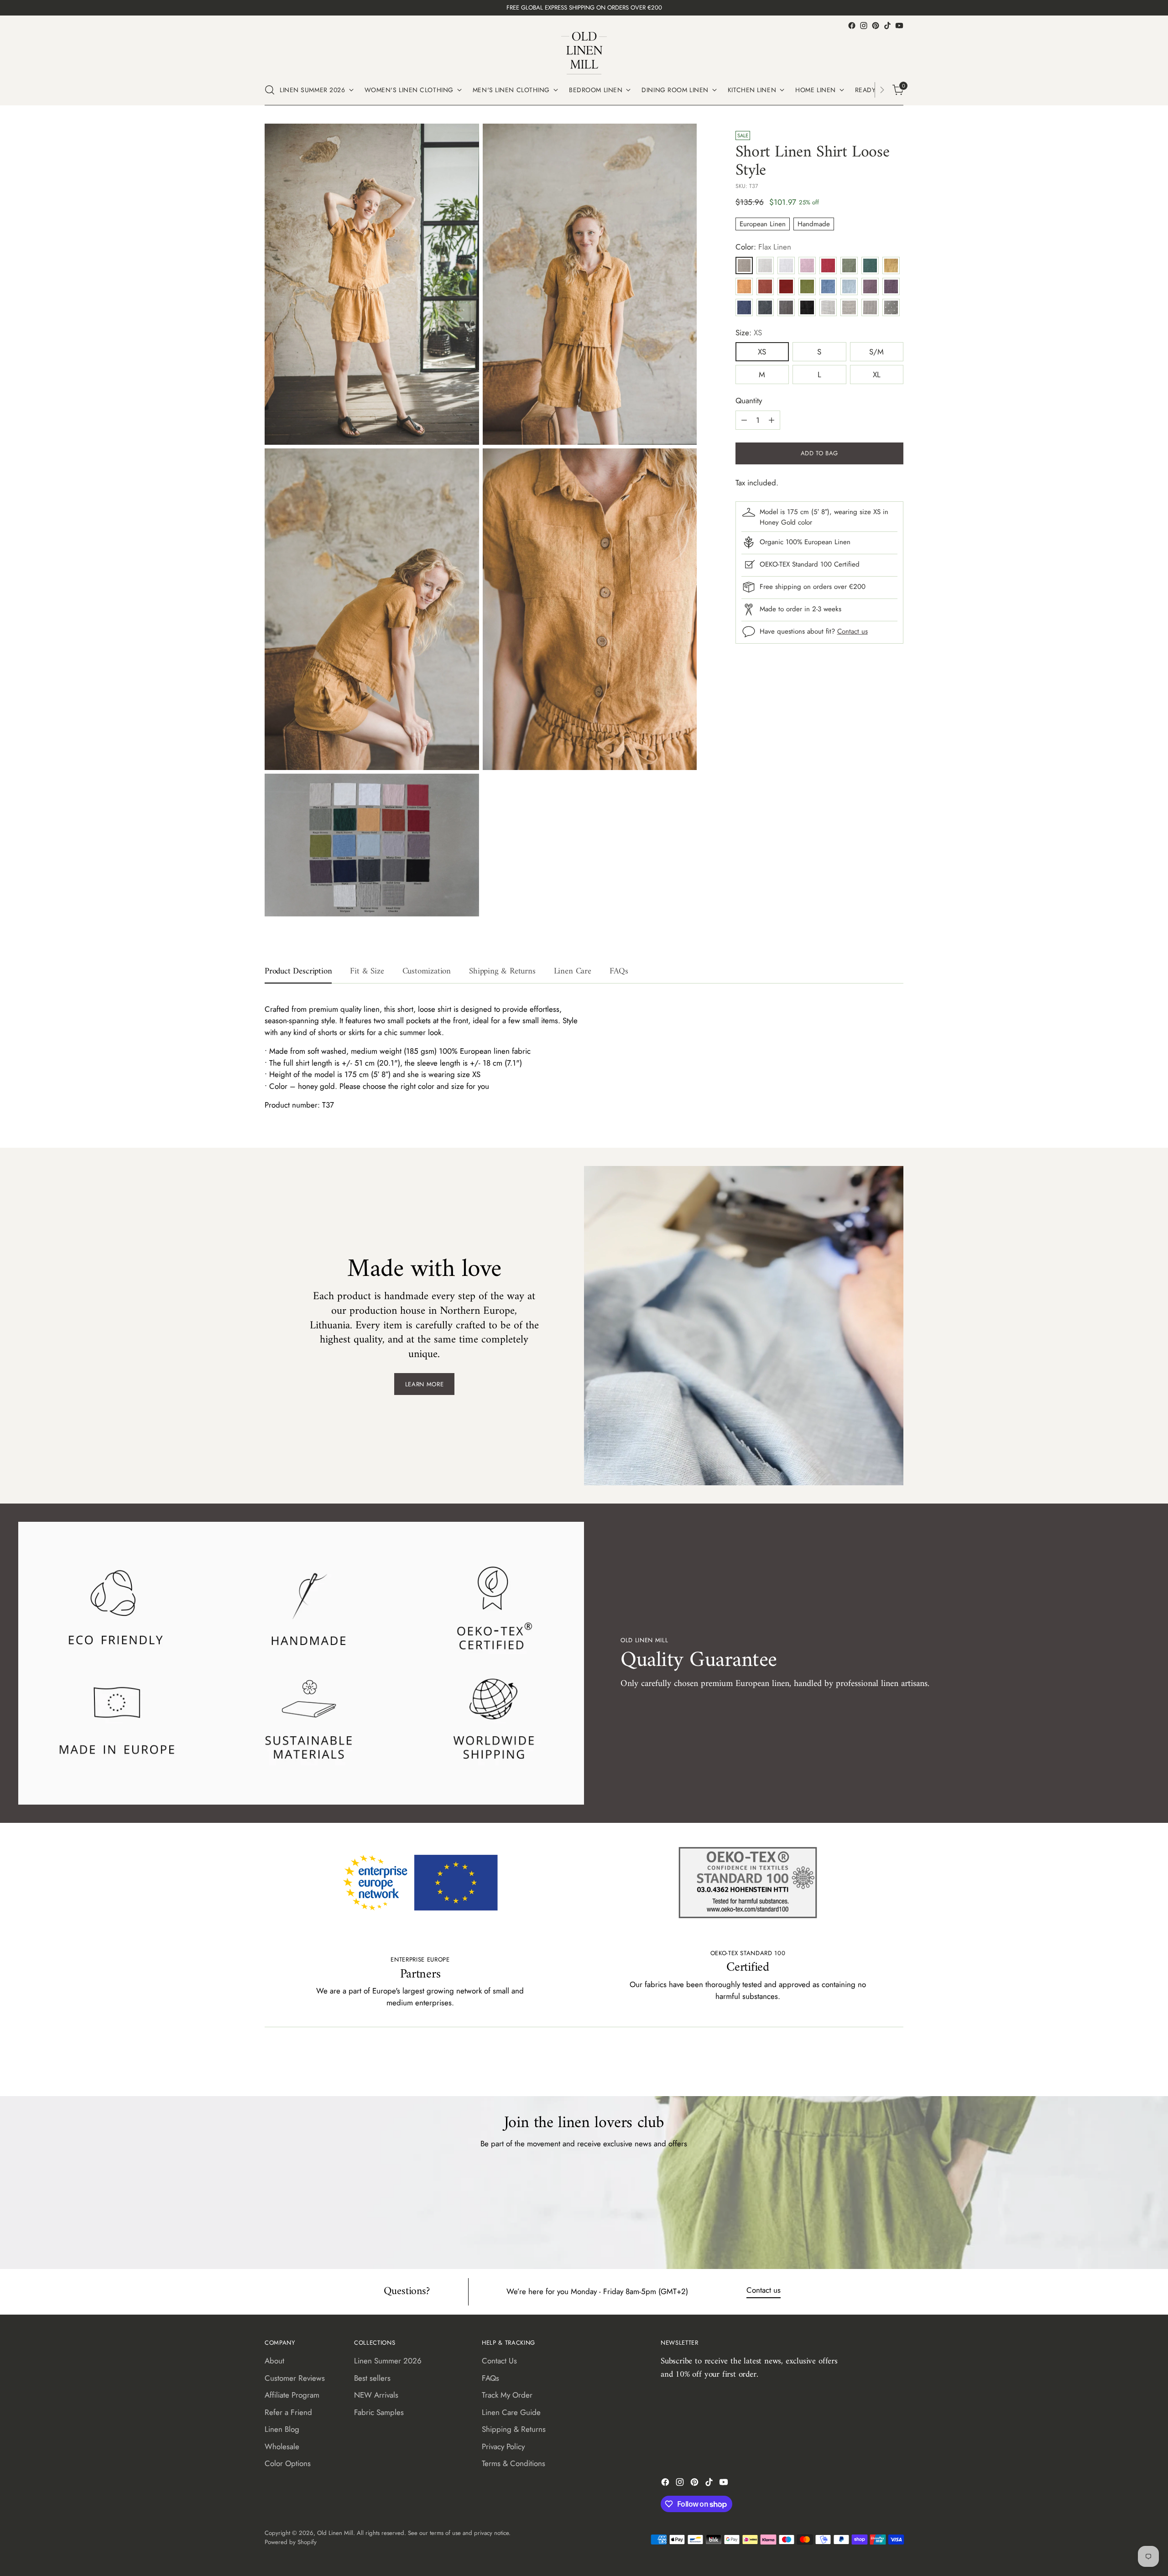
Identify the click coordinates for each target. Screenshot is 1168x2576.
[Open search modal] (270, 90)
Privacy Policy (503, 2446)
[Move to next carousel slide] (896, 2065)
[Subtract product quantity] (744, 420)
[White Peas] (891, 307)
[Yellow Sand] (891, 265)
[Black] (807, 307)
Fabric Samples (379, 2412)
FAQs (490, 2378)
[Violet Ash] (870, 286)
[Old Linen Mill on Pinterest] (876, 26)
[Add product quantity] (772, 420)
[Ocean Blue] (828, 286)
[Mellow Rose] (807, 265)
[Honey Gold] (744, 286)
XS (762, 352)
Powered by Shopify (291, 2542)
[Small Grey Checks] (870, 307)
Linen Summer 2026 (388, 2361)
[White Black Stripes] (828, 307)
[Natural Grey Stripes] (849, 307)
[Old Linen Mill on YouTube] (899, 26)
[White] (786, 265)
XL (877, 375)
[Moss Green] (807, 286)
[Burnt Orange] (765, 286)
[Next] (882, 90)
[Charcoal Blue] (765, 307)
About (274, 2361)
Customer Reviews (295, 2378)
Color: (763, 247)
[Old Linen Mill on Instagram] (864, 26)
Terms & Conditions (514, 2463)
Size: (749, 333)
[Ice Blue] (849, 286)
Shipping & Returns (514, 2429)
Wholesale (282, 2446)
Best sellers (372, 2378)
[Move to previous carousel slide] (875, 2065)
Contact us (853, 631)
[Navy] (744, 307)
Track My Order (507, 2395)
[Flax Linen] (744, 265)
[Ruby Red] (786, 286)
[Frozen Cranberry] (828, 265)
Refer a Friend (288, 2412)
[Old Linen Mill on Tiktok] (887, 26)
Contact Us (499, 2361)
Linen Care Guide (511, 2412)
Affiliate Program (292, 2395)
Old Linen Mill (335, 2533)
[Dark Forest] (870, 265)
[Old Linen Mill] (584, 53)
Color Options (288, 2463)
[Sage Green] (849, 265)
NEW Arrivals (376, 2395)
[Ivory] (765, 265)
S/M (876, 352)
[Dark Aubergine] (891, 286)
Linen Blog (282, 2429)
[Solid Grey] (786, 307)
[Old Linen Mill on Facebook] (852, 26)
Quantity (749, 401)
